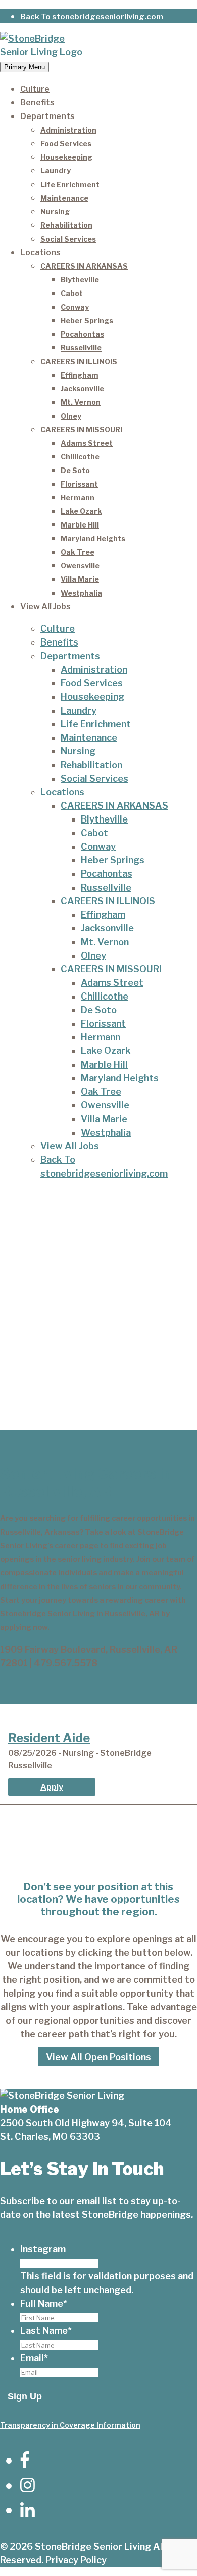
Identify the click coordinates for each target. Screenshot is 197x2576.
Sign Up (25, 2396)
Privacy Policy (76, 2560)
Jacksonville (82, 389)
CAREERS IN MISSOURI (81, 429)
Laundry (56, 171)
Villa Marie (80, 579)
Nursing (55, 212)
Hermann (78, 497)
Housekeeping (66, 157)
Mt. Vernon (81, 402)
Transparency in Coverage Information (70, 2425)
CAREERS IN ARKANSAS (84, 266)
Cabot (72, 293)
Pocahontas (82, 334)
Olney (71, 416)
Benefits (37, 103)
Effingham (80, 375)
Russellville (81, 348)
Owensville (80, 566)
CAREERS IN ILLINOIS (79, 361)
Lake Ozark (81, 511)
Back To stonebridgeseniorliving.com (92, 17)
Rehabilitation (66, 225)
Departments (47, 116)
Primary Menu (24, 67)
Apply (52, 1787)
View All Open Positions (98, 2057)
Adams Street (87, 443)
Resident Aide (49, 1738)
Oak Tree (78, 552)
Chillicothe (80, 457)
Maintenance (64, 198)
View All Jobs (45, 606)
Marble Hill (80, 525)
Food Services (66, 143)
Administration (68, 130)
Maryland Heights (93, 538)
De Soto (75, 470)
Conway (75, 307)
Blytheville (80, 280)
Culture (35, 89)
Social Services (68, 239)
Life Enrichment (70, 184)
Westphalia (81, 593)
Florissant (79, 484)
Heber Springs (87, 320)
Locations (40, 252)
